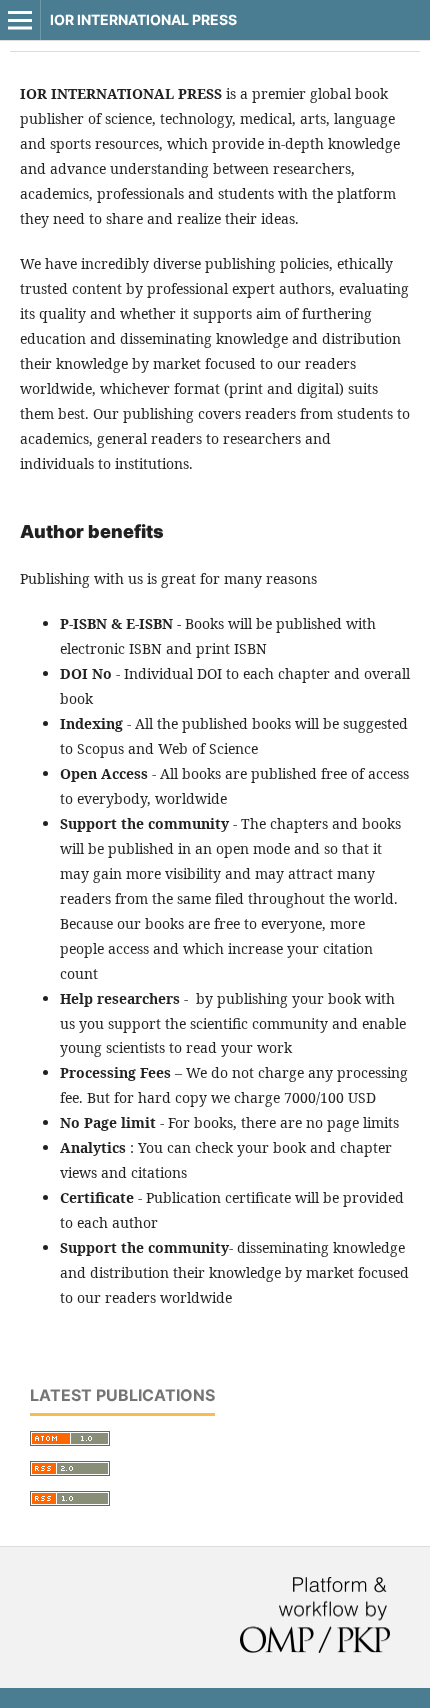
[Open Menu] (20, 20)
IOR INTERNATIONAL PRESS (143, 19)
